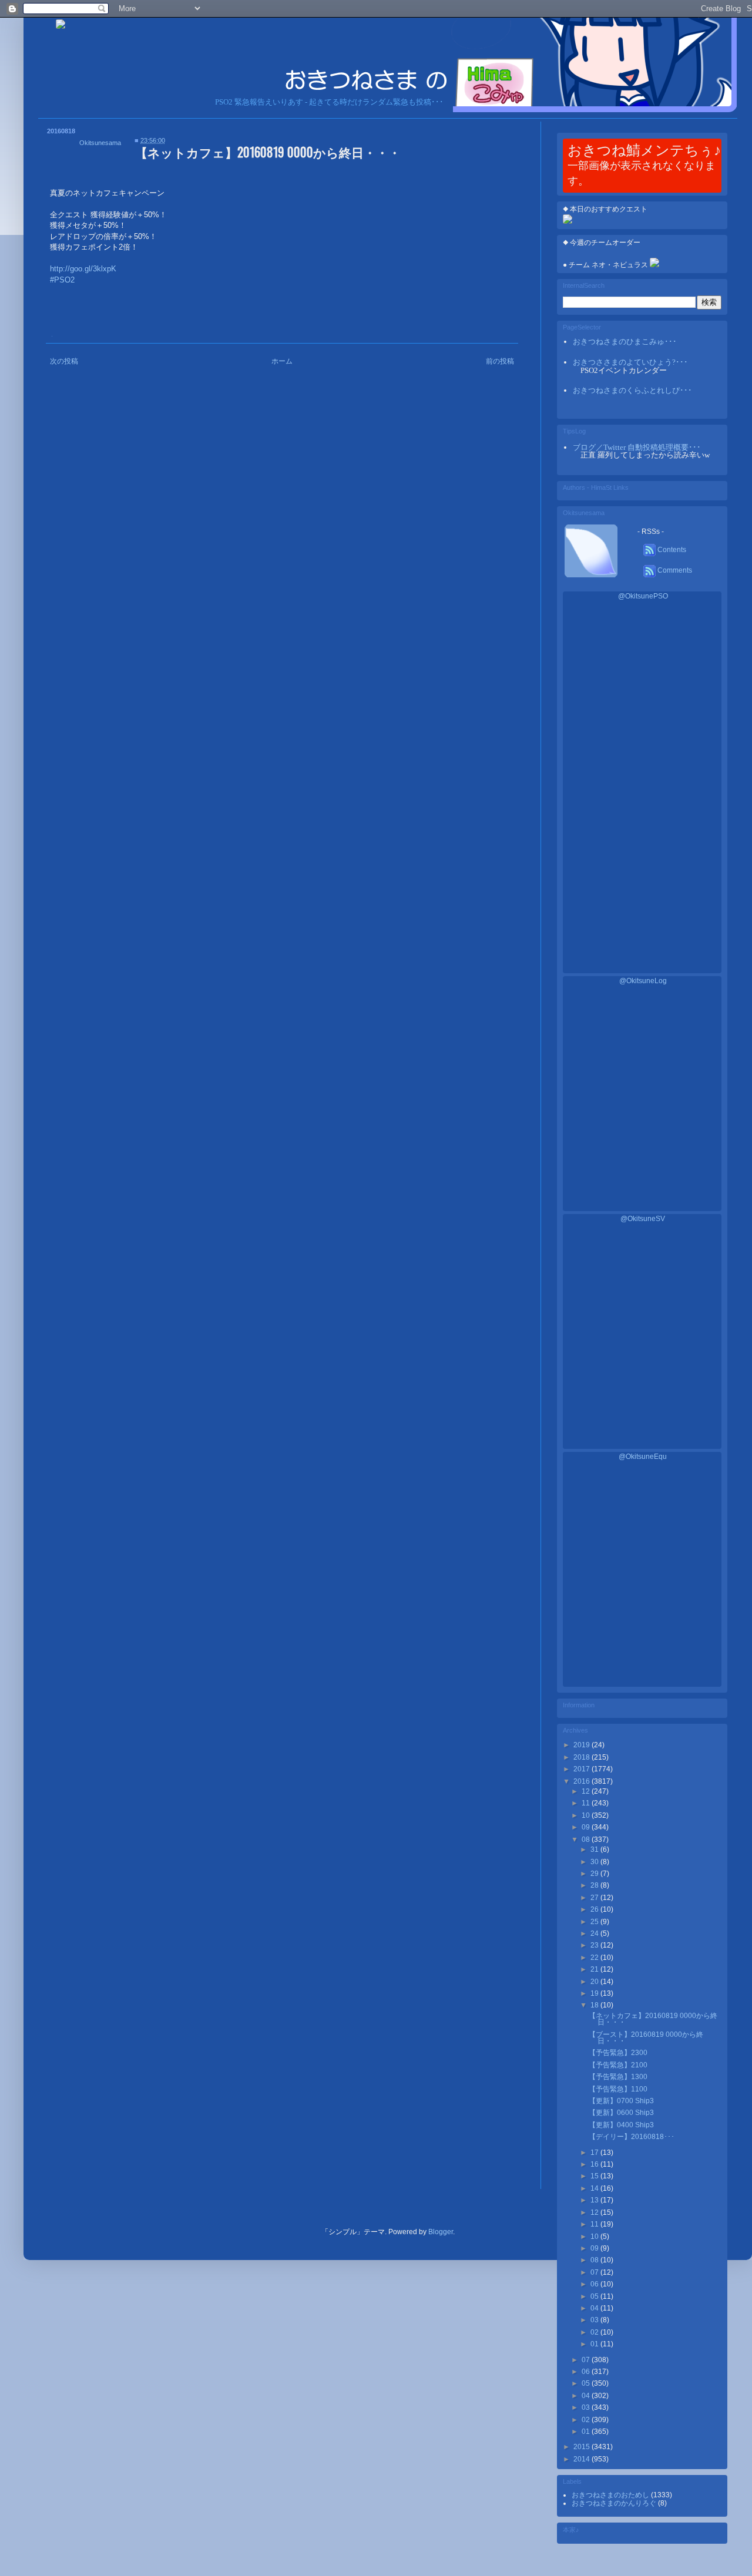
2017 (583, 1769)
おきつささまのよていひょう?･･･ (630, 362)
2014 (583, 2459)
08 (587, 1839)
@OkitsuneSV (643, 1219)
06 (595, 2284)
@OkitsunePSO (643, 596)
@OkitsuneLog (643, 981)
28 (595, 1885)
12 (587, 1791)
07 (595, 2272)
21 (595, 1969)
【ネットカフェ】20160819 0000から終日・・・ (653, 2019)
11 (587, 1803)
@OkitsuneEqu (643, 1457)
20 (595, 1982)
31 (595, 1849)
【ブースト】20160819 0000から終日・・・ (646, 2038)
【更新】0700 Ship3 (621, 2101)
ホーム (282, 361)
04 (595, 2308)
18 (595, 2005)
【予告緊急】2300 (618, 2053)
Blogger (441, 2232)
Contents (671, 550)
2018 (583, 1757)
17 (595, 2153)
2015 (583, 2447)
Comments (674, 570)
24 (595, 1933)
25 (595, 1922)
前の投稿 (500, 361)
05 (595, 2296)
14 (595, 2188)
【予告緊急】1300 (618, 2077)
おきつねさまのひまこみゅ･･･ (625, 342)
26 (595, 1909)
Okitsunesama (100, 143)
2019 (583, 1745)
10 (587, 1815)
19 (595, 1993)
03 (595, 2320)
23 (595, 1945)
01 (595, 2344)
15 (595, 2176)
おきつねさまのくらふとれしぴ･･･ (632, 390)
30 (595, 1862)
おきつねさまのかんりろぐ (615, 2503)
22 (595, 1958)
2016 (583, 1781)
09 (587, 1827)
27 (595, 1898)
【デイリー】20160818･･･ (632, 2137)
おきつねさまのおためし (611, 2495)
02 (595, 2332)
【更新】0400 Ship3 (621, 2125)
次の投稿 (64, 361)
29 (595, 1874)
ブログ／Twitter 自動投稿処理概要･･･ (637, 447)
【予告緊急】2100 (618, 2065)
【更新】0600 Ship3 (621, 2113)
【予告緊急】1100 (618, 2089)
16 (595, 2164)
